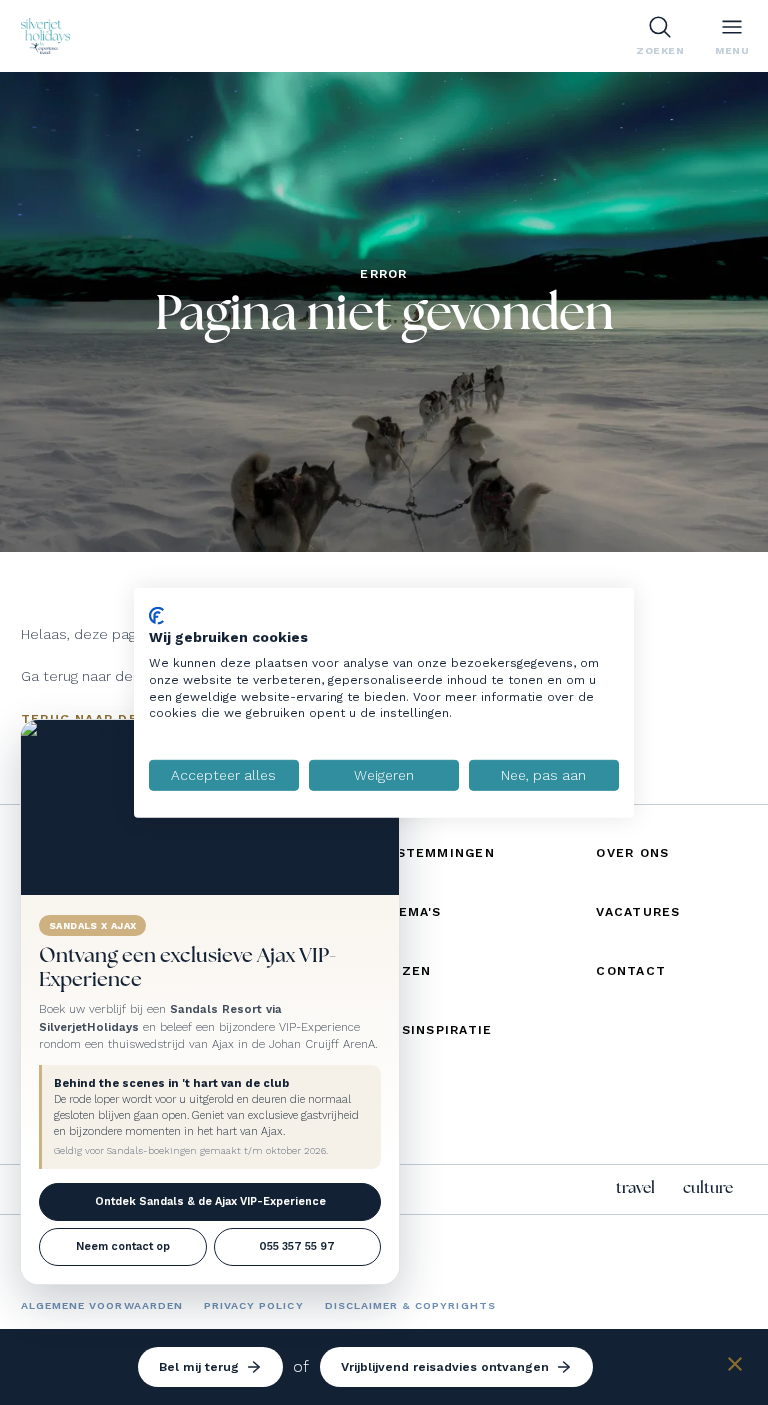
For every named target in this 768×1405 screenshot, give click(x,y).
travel (635, 1188)
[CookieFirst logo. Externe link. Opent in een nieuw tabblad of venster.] (156, 615)
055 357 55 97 (297, 1246)
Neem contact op (123, 1246)
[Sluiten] (735, 1367)
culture (708, 1188)
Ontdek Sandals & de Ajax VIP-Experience (210, 1201)
